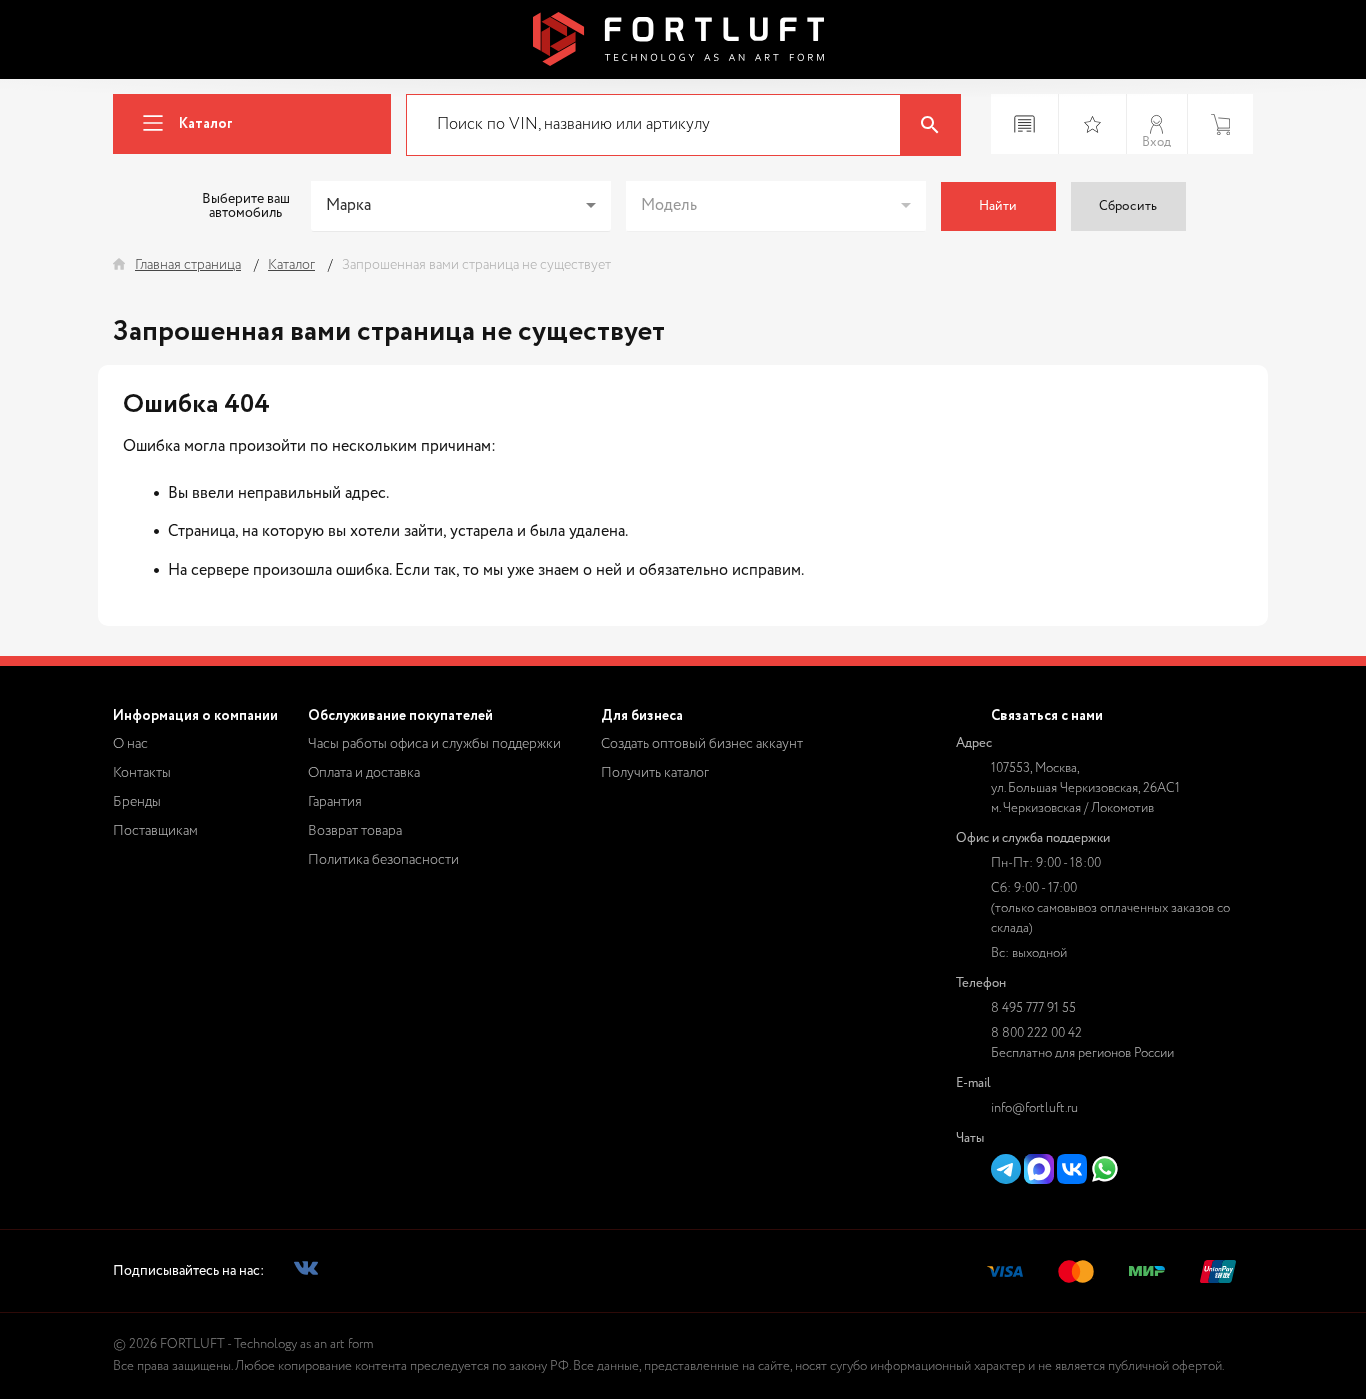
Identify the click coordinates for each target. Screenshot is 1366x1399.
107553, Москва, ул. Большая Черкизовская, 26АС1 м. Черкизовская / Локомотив (1085, 788)
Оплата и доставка (364, 773)
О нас (130, 744)
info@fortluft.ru (1034, 1108)
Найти (998, 206)
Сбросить (1128, 206)
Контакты (142, 773)
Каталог (206, 124)
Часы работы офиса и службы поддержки (434, 744)
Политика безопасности (383, 860)
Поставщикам (155, 831)
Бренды (137, 802)
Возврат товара (355, 831)
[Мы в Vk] (306, 1271)
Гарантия (335, 802)
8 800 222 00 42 (1036, 1033)
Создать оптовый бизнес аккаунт (702, 744)
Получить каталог (655, 773)
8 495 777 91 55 (1033, 1008)
